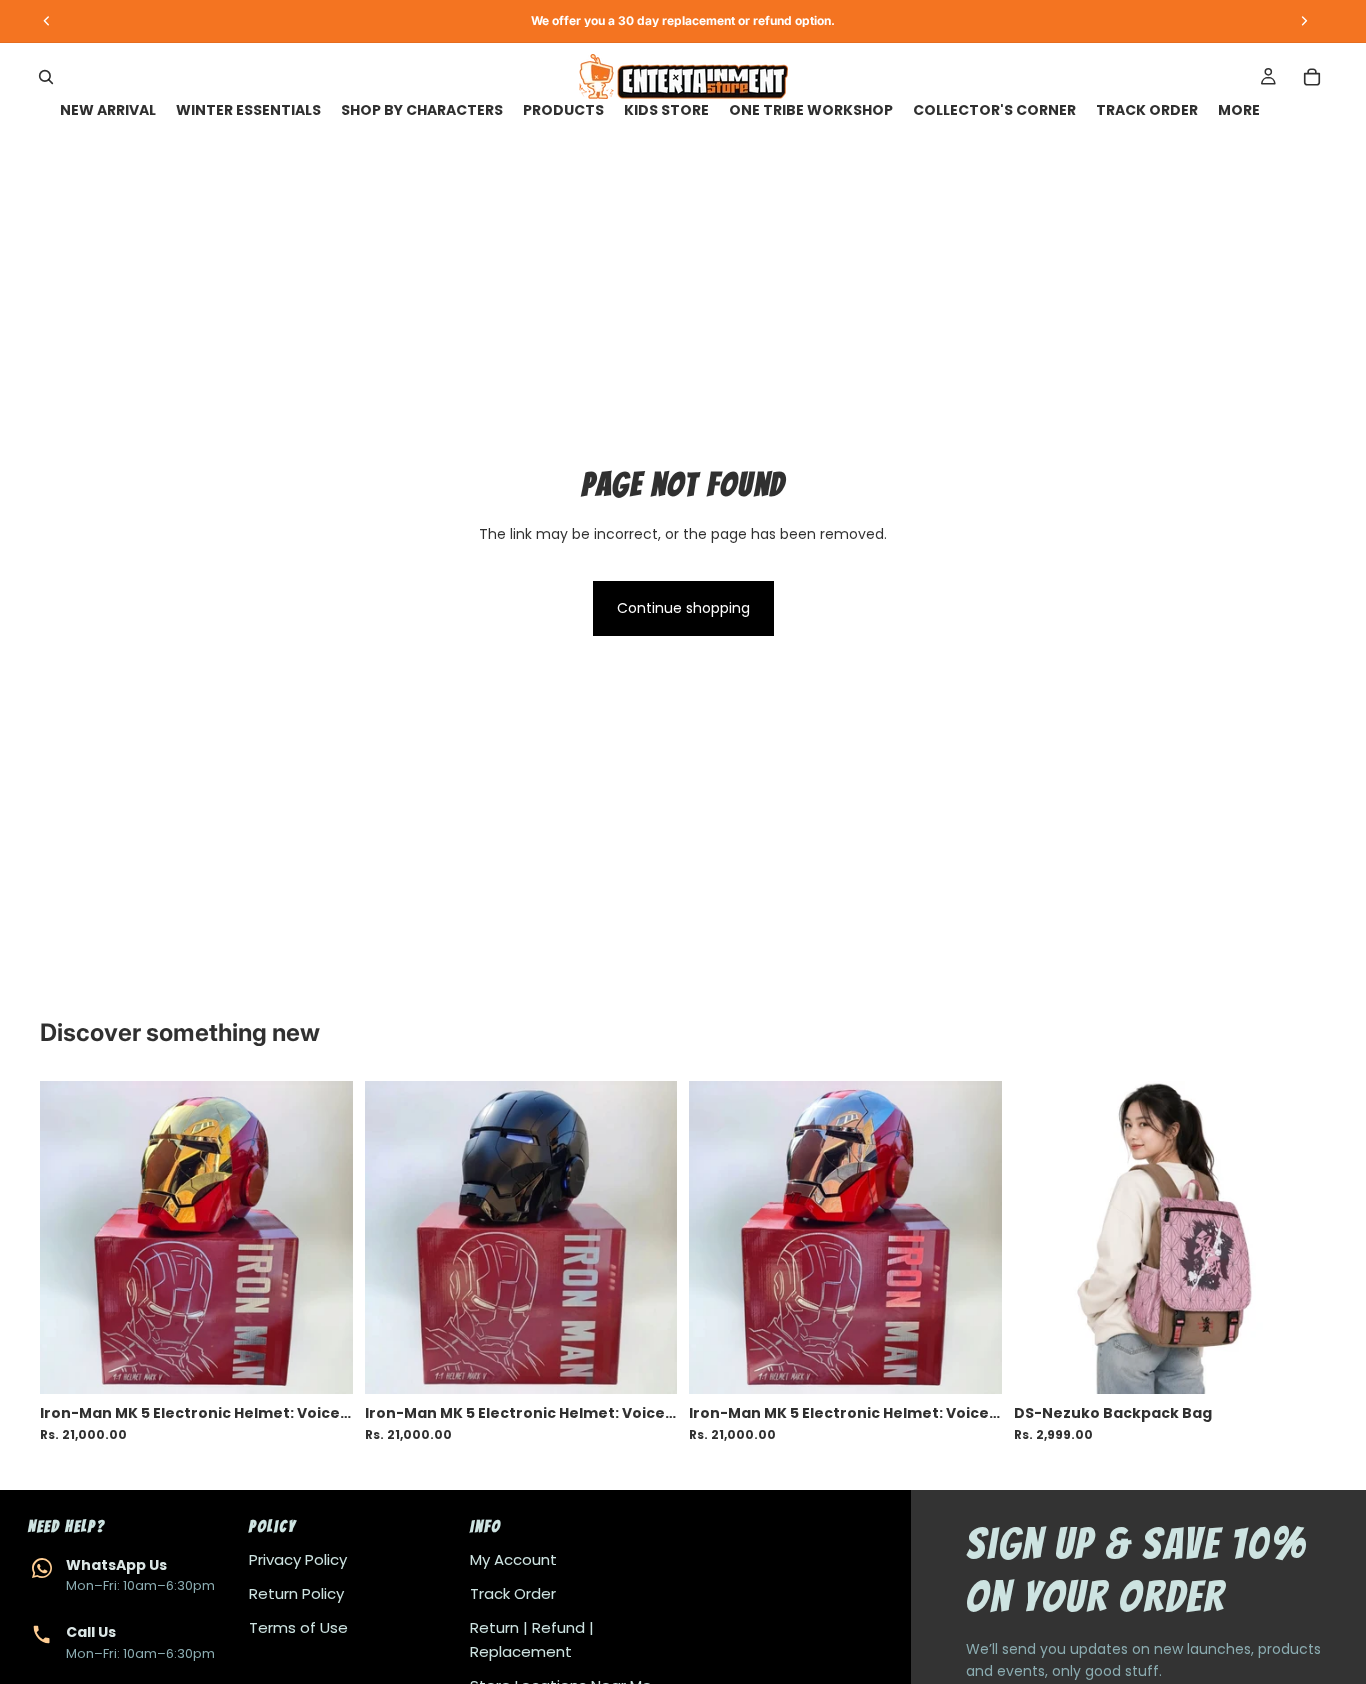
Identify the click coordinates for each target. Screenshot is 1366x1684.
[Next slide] (323, 1237)
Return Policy (296, 1593)
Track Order (513, 1593)
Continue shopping (683, 608)
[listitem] (1239, 110)
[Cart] (1312, 77)
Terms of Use (298, 1627)
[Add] (322, 1363)
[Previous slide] (70, 1237)
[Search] (46, 77)
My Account (513, 1559)
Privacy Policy (298, 1559)
